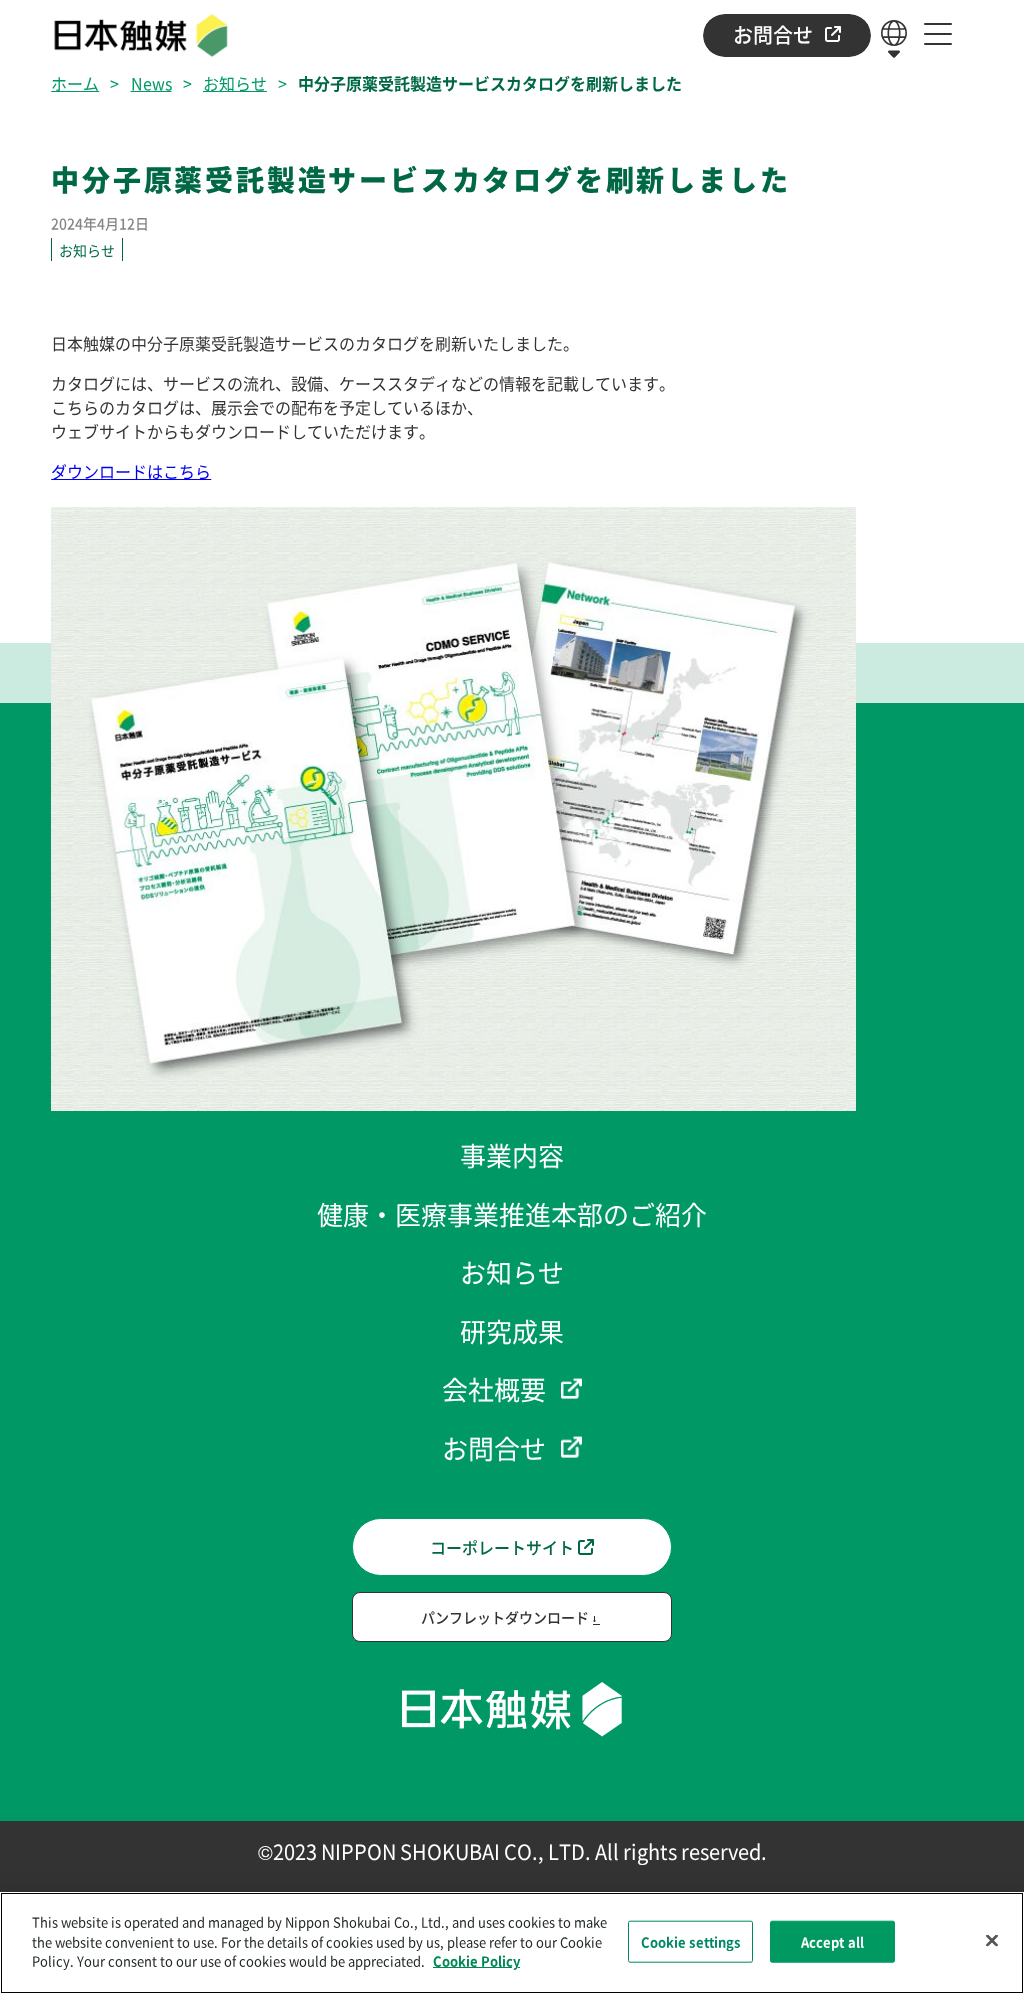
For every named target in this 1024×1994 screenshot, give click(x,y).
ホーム (75, 83)
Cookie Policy (476, 1960)
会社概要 (494, 1388)
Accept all (832, 1941)
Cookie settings (691, 1941)
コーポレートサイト (502, 1547)
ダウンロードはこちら (131, 471)
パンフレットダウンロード (505, 1617)
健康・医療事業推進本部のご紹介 (512, 1213)
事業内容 (512, 1154)
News (151, 83)
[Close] (992, 1941)
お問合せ (773, 34)
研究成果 (512, 1330)
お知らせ (235, 83)
